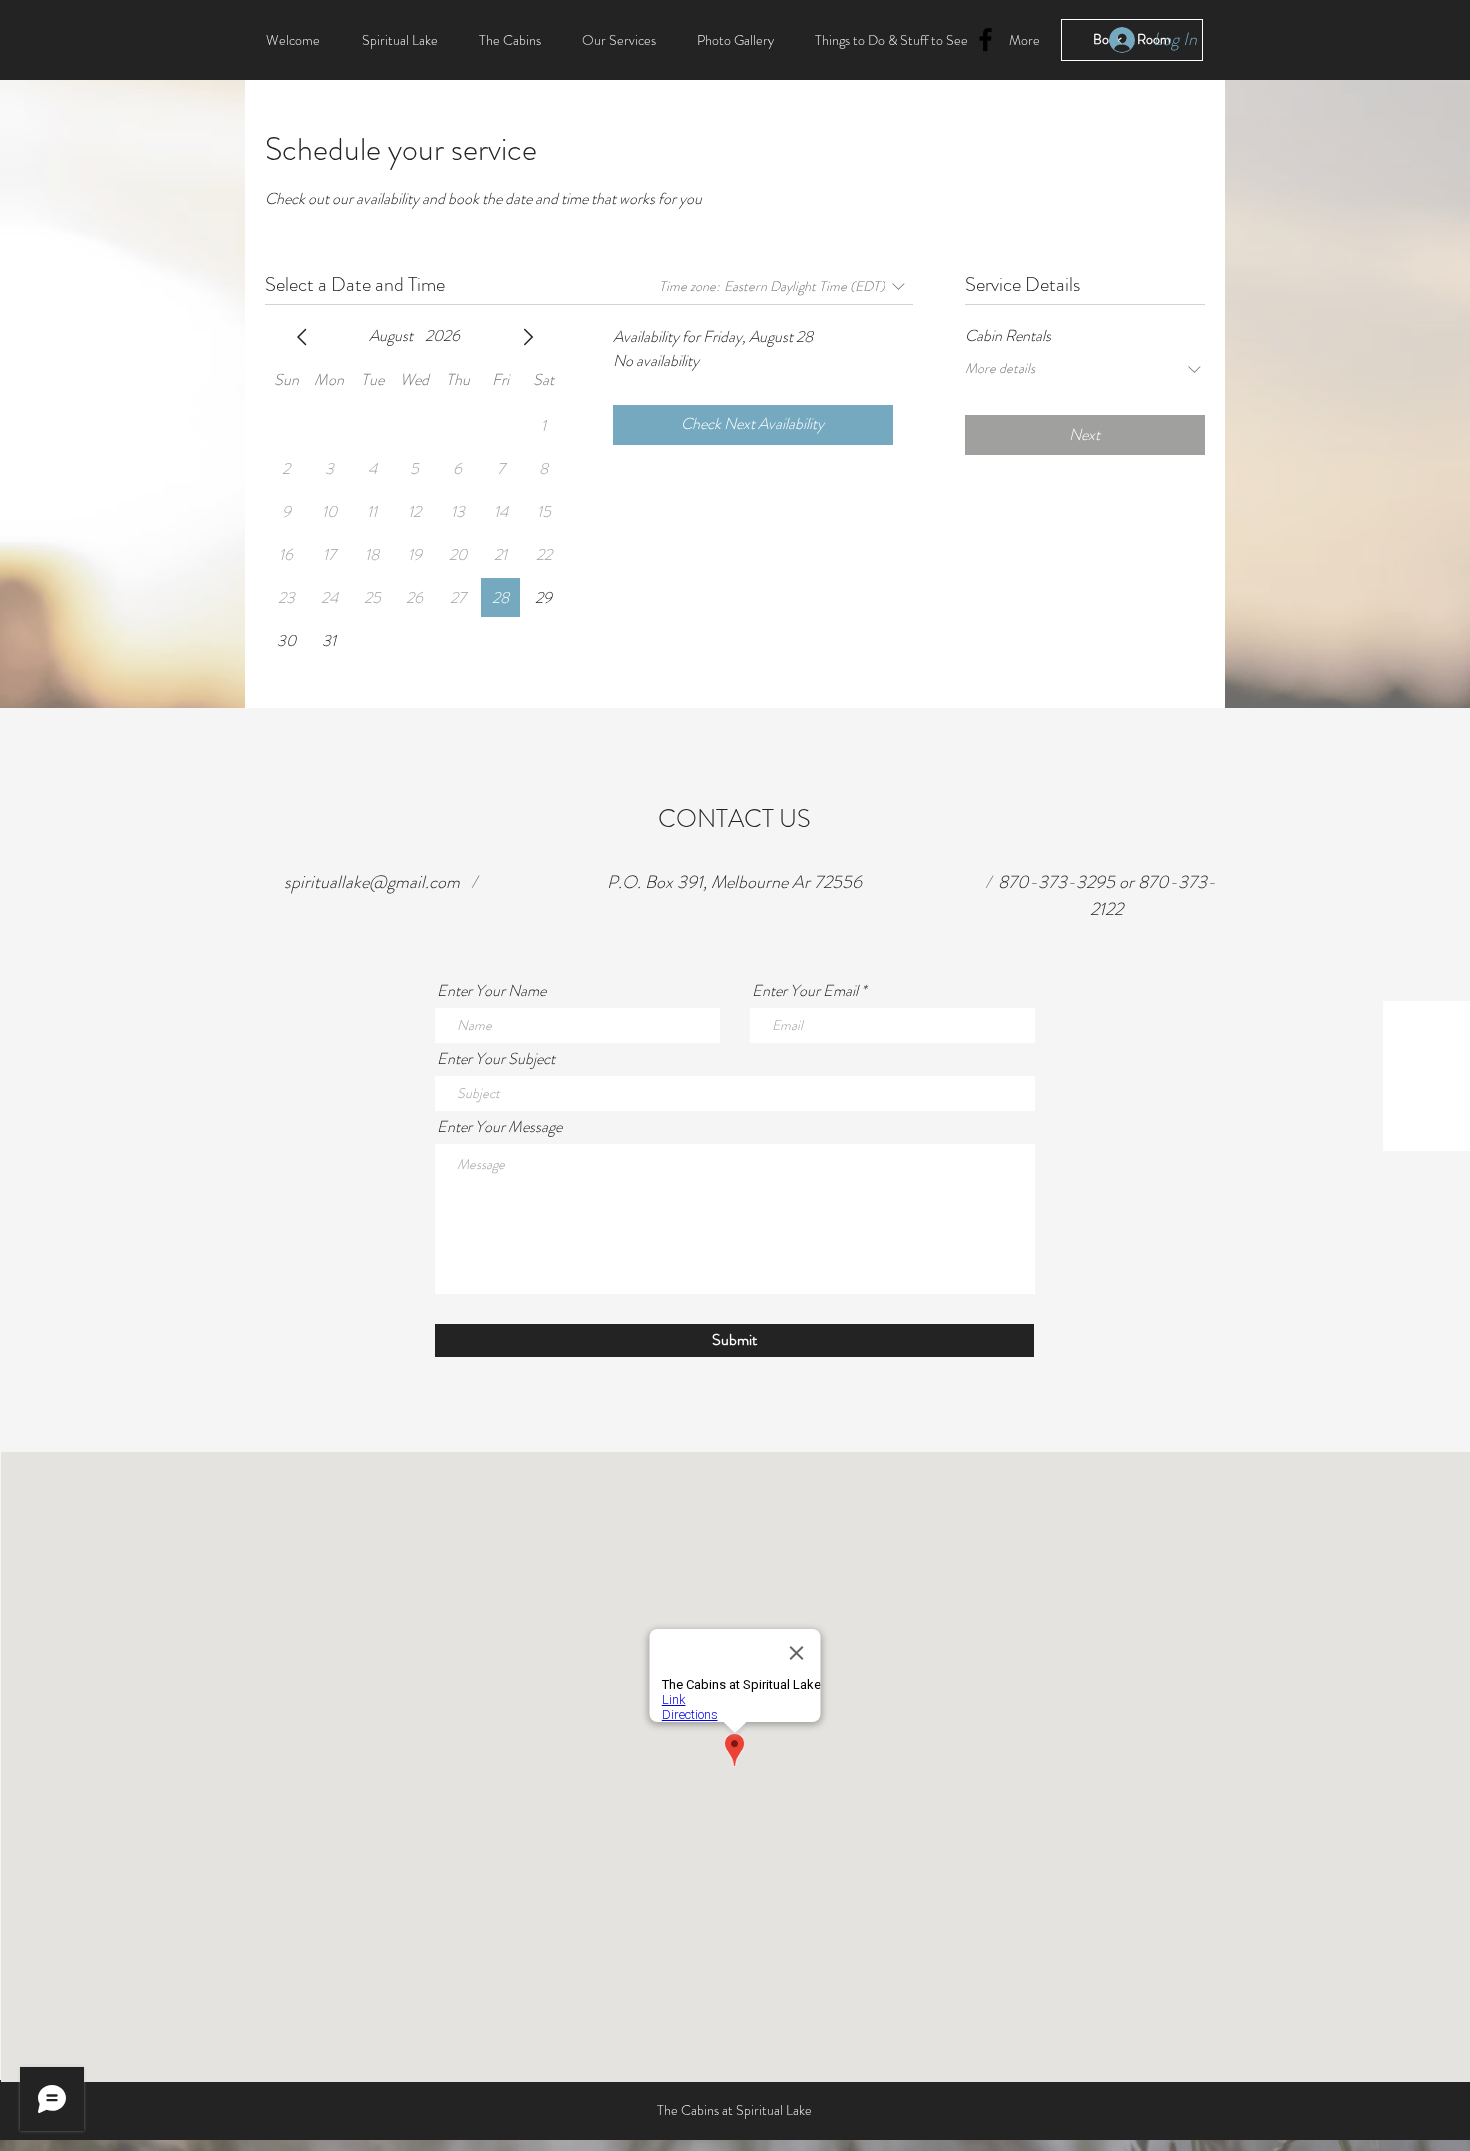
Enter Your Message (499, 1127)
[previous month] (302, 337)
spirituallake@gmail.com (372, 882)
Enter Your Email (805, 991)
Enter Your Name (491, 991)
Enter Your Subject (496, 1059)
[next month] (528, 337)
